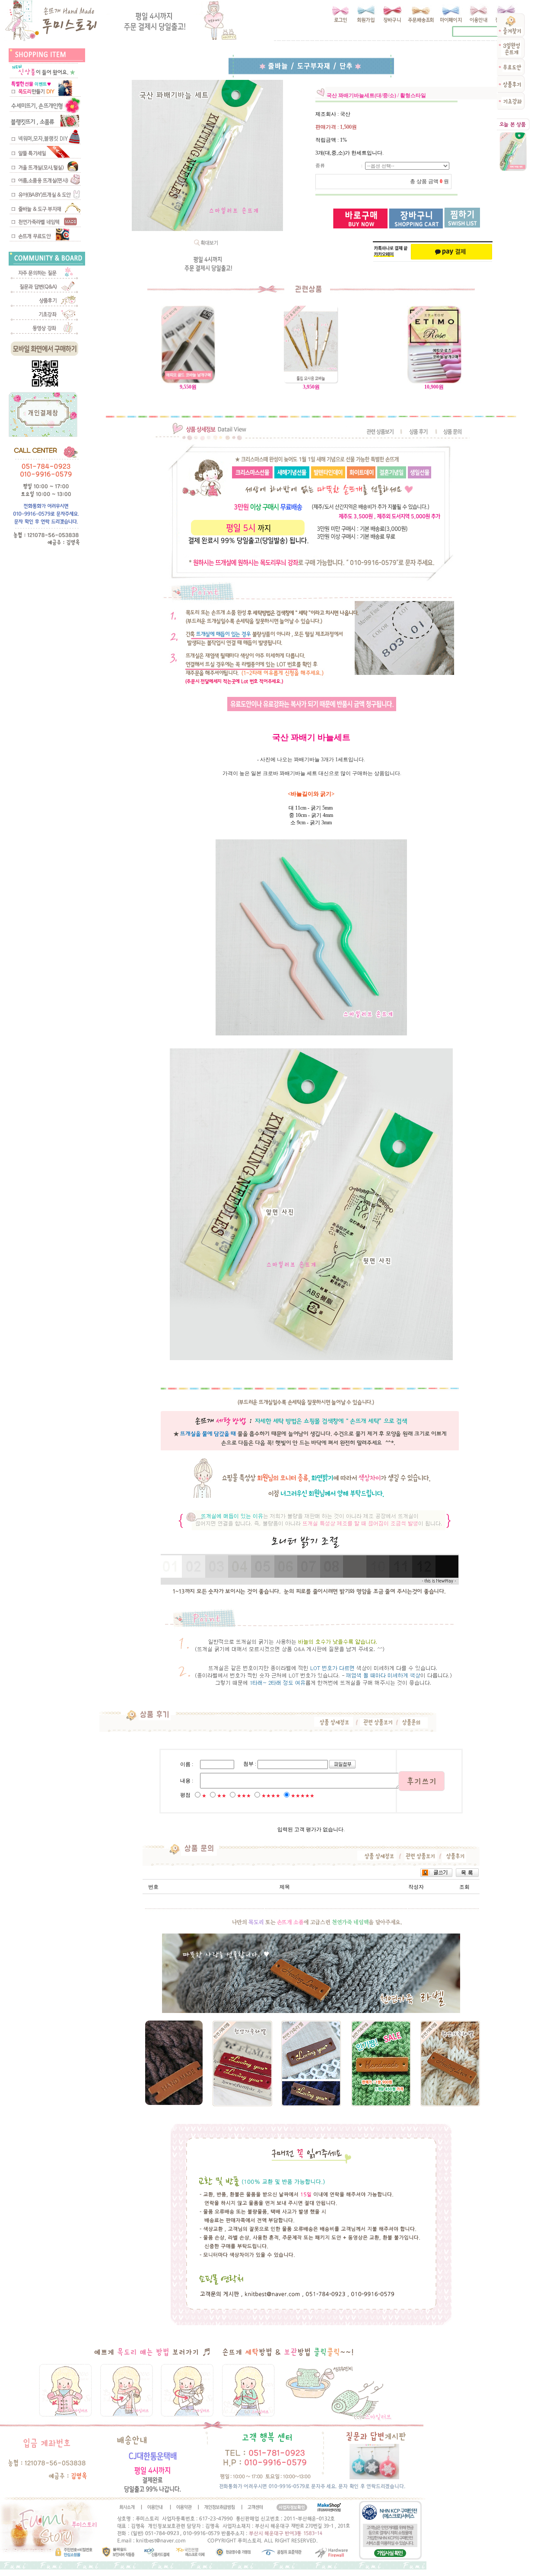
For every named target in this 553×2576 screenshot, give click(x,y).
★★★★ (271, 1796)
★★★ (244, 1796)
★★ (222, 1796)
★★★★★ (303, 1796)
